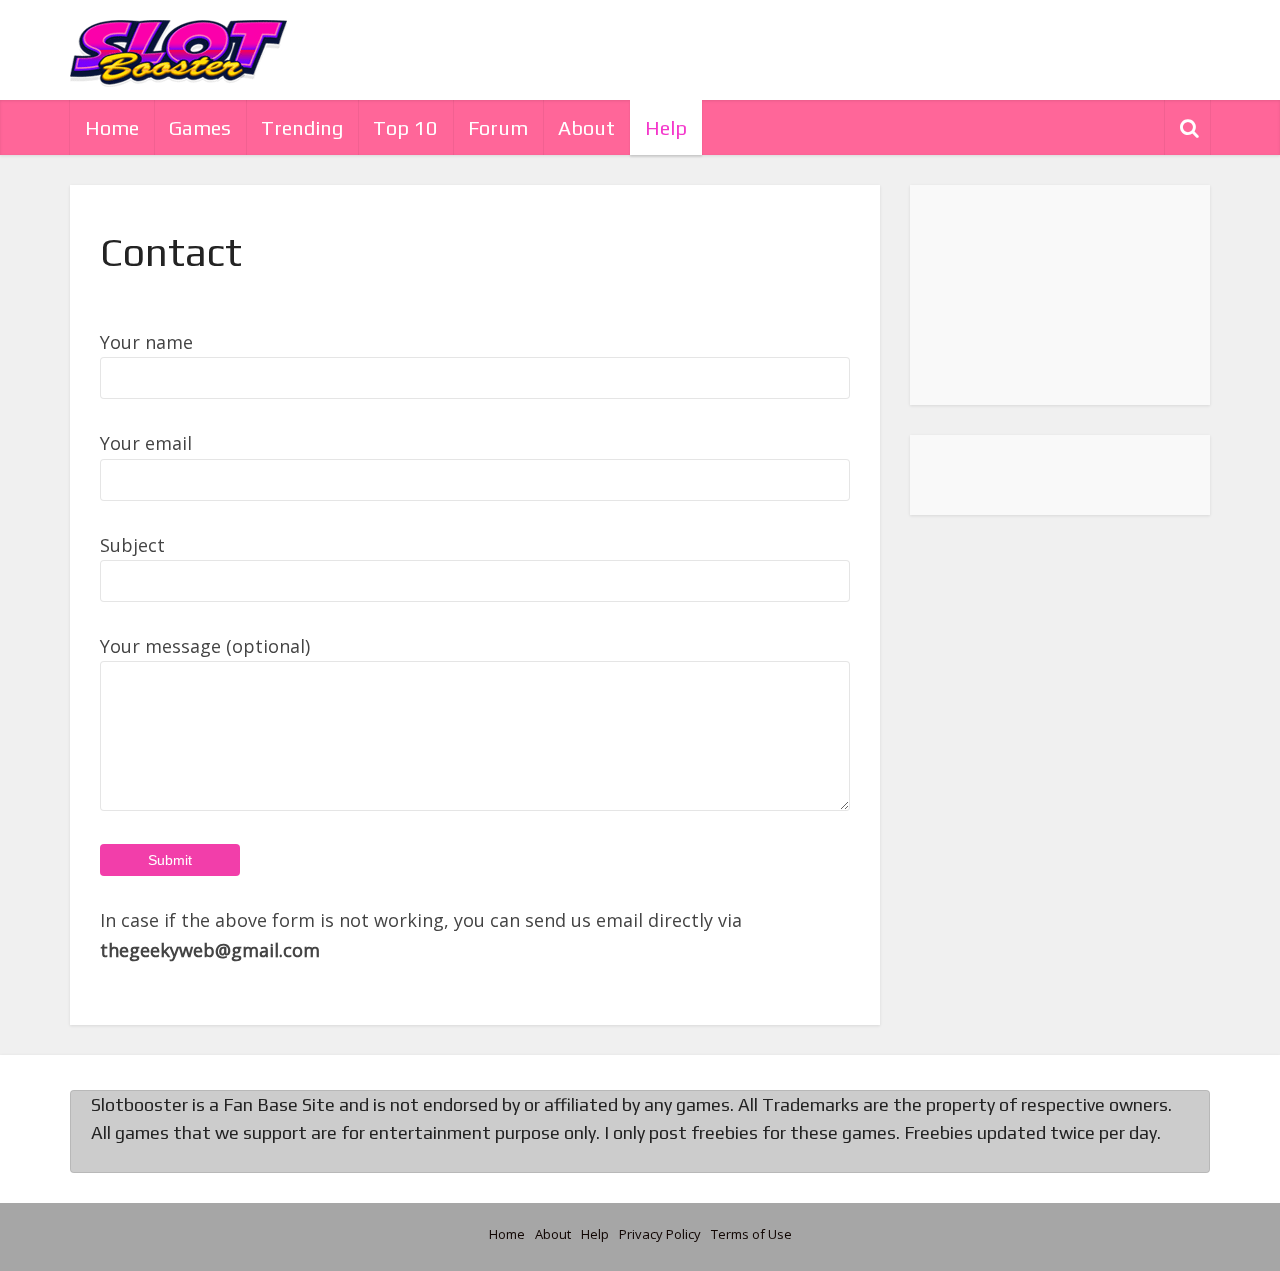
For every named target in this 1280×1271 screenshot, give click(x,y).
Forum (498, 127)
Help (666, 127)
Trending (302, 127)
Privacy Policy (660, 1234)
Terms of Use (751, 1234)
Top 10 (405, 127)
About (586, 127)
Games (200, 127)
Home (112, 127)
